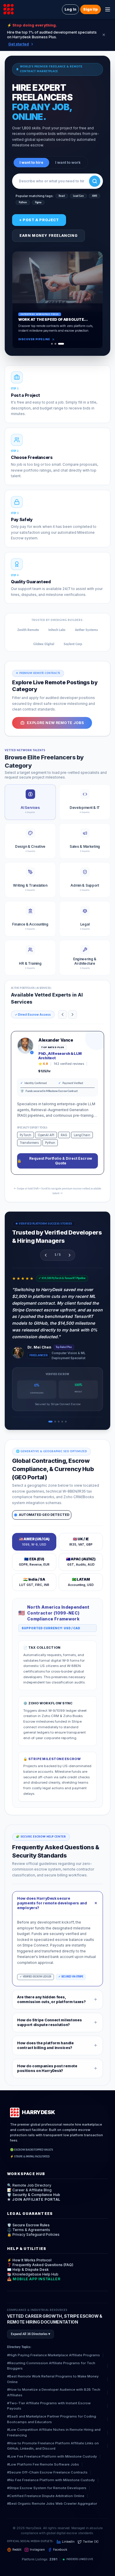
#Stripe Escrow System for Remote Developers (47, 2488)
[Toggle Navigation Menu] (108, 9)
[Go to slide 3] (63, 344)
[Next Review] (70, 1255)
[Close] (104, 35)
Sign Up (91, 9)
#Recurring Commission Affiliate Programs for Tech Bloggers (51, 2366)
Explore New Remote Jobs (55, 723)
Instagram (37, 2550)
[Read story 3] (59, 1422)
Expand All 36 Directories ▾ (31, 2334)
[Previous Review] (46, 1255)
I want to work (68, 162)
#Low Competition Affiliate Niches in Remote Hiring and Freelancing (54, 2432)
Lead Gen (78, 196)
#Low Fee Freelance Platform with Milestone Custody (52, 2456)
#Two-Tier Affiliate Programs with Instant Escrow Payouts (49, 2406)
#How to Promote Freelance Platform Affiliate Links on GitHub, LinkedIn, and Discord (53, 2446)
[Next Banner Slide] (94, 300)
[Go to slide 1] (52, 344)
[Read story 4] (62, 1422)
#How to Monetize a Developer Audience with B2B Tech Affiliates (54, 2392)
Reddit (17, 2550)
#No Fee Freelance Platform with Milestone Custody (51, 2480)
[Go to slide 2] (57, 344)
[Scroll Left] (63, 1014)
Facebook (60, 2550)
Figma (38, 203)
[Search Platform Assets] (95, 181)
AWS (95, 196)
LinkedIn (68, 2542)
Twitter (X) (91, 2542)
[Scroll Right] (73, 1014)
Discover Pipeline (34, 339)
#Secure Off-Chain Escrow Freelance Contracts (47, 2472)
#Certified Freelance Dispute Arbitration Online (46, 2496)
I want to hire (31, 162)
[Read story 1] (50, 1422)
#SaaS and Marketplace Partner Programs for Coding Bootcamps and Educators (52, 2419)
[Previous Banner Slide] (21, 300)
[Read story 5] (66, 1422)
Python (23, 203)
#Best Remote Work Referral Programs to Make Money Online (53, 2379)
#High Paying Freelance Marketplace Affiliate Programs (54, 2355)
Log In (70, 9)
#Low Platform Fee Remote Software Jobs (43, 2464)
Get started (19, 44)
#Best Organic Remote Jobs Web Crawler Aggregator (52, 2504)
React (62, 196)
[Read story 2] (55, 1422)
